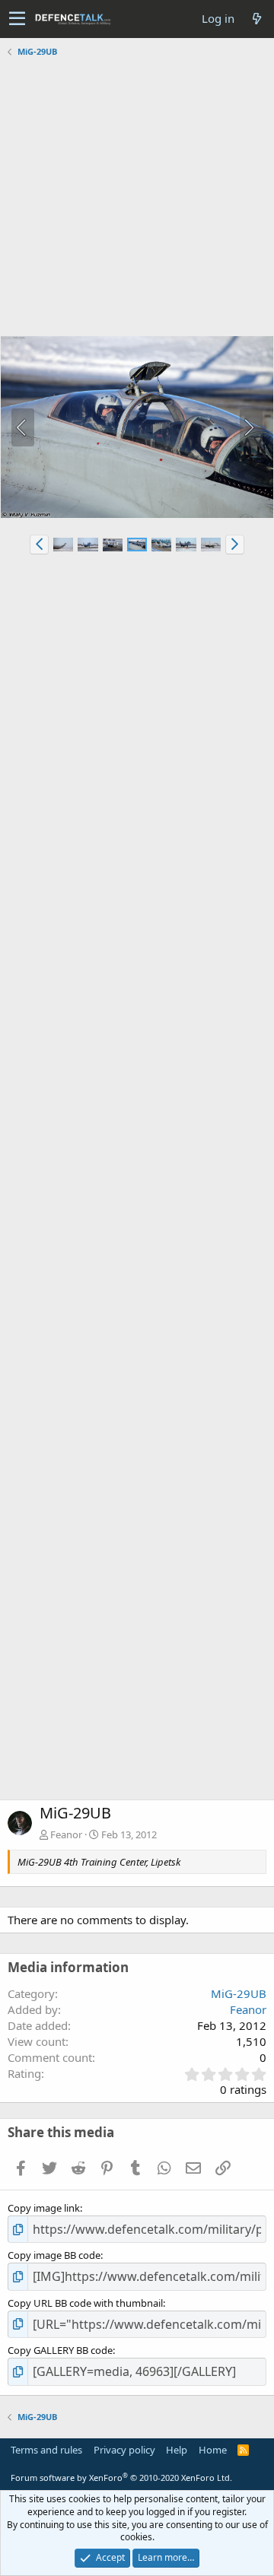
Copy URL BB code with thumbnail (85, 2303)
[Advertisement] (137, 199)
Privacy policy (124, 2450)
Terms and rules (46, 2450)
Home (213, 2450)
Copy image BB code (54, 2255)
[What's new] (256, 19)
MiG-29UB (239, 1993)
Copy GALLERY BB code (60, 2350)
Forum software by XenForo (121, 2478)
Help (177, 2450)
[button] (17, 19)
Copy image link (44, 2208)
